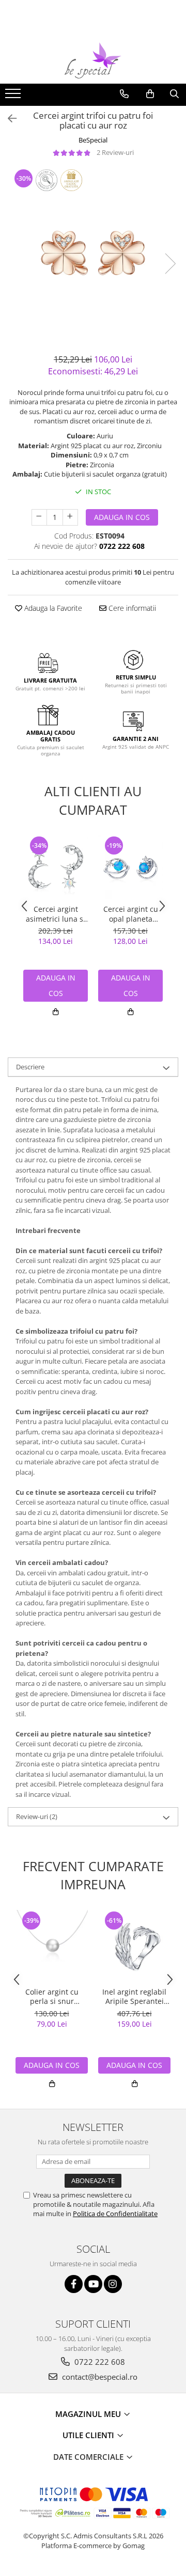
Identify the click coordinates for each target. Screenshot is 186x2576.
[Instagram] (113, 2284)
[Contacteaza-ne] (124, 94)
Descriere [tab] (30, 1067)
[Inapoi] (8, 118)
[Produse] (14, 97)
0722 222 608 (99, 2362)
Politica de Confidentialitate (115, 2214)
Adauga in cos (122, 517)
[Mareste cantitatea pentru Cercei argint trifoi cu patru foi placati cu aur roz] (70, 517)
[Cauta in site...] (174, 94)
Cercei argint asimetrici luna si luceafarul (56, 914)
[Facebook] (74, 2284)
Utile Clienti (89, 2435)
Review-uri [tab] (37, 1816)
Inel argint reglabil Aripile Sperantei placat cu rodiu (134, 1997)
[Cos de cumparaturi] (150, 94)
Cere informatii (131, 608)
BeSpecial (93, 140)
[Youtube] (93, 2284)
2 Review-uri (115, 152)
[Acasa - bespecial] (93, 60)
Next (170, 264)
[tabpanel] (93, 253)
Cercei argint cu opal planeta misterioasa (131, 914)
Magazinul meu (89, 2414)
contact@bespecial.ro (99, 2377)
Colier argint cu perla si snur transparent (52, 1997)
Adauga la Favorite (52, 608)
